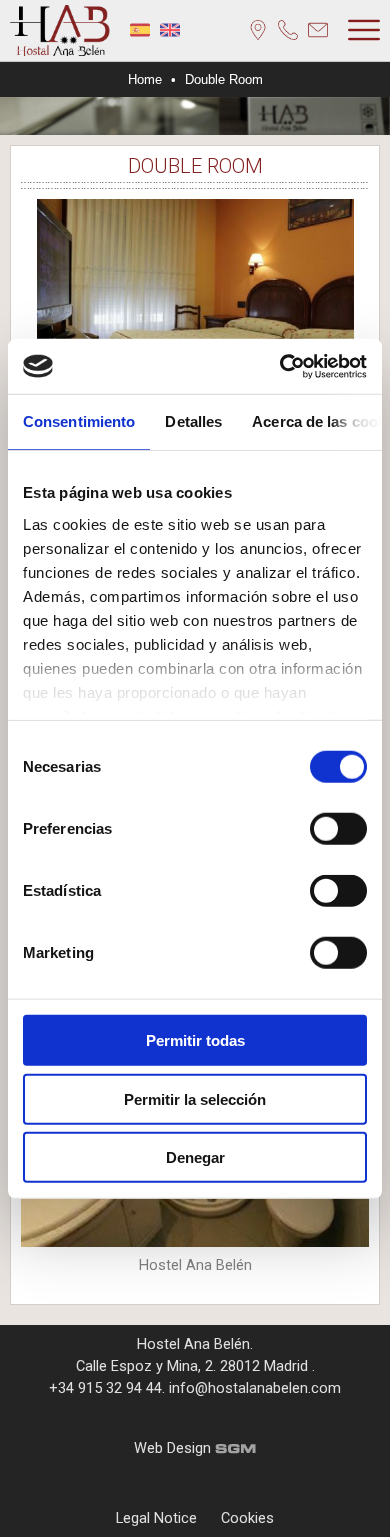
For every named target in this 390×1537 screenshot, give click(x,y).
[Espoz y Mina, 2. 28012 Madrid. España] (258, 30)
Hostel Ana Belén (193, 1344)
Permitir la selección (195, 1098)
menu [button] (364, 30)
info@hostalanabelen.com (318, 30)
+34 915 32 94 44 (105, 1388)
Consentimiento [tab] (79, 421)
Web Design (174, 1448)
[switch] (338, 829)
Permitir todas (195, 1040)
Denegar (195, 1157)
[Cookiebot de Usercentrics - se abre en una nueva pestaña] (280, 366)
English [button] (170, 30)
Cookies (247, 1518)
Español (140, 30)
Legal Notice (156, 1518)
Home (145, 79)
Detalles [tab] (193, 421)
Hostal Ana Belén (60, 30)
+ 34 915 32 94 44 (288, 30)
